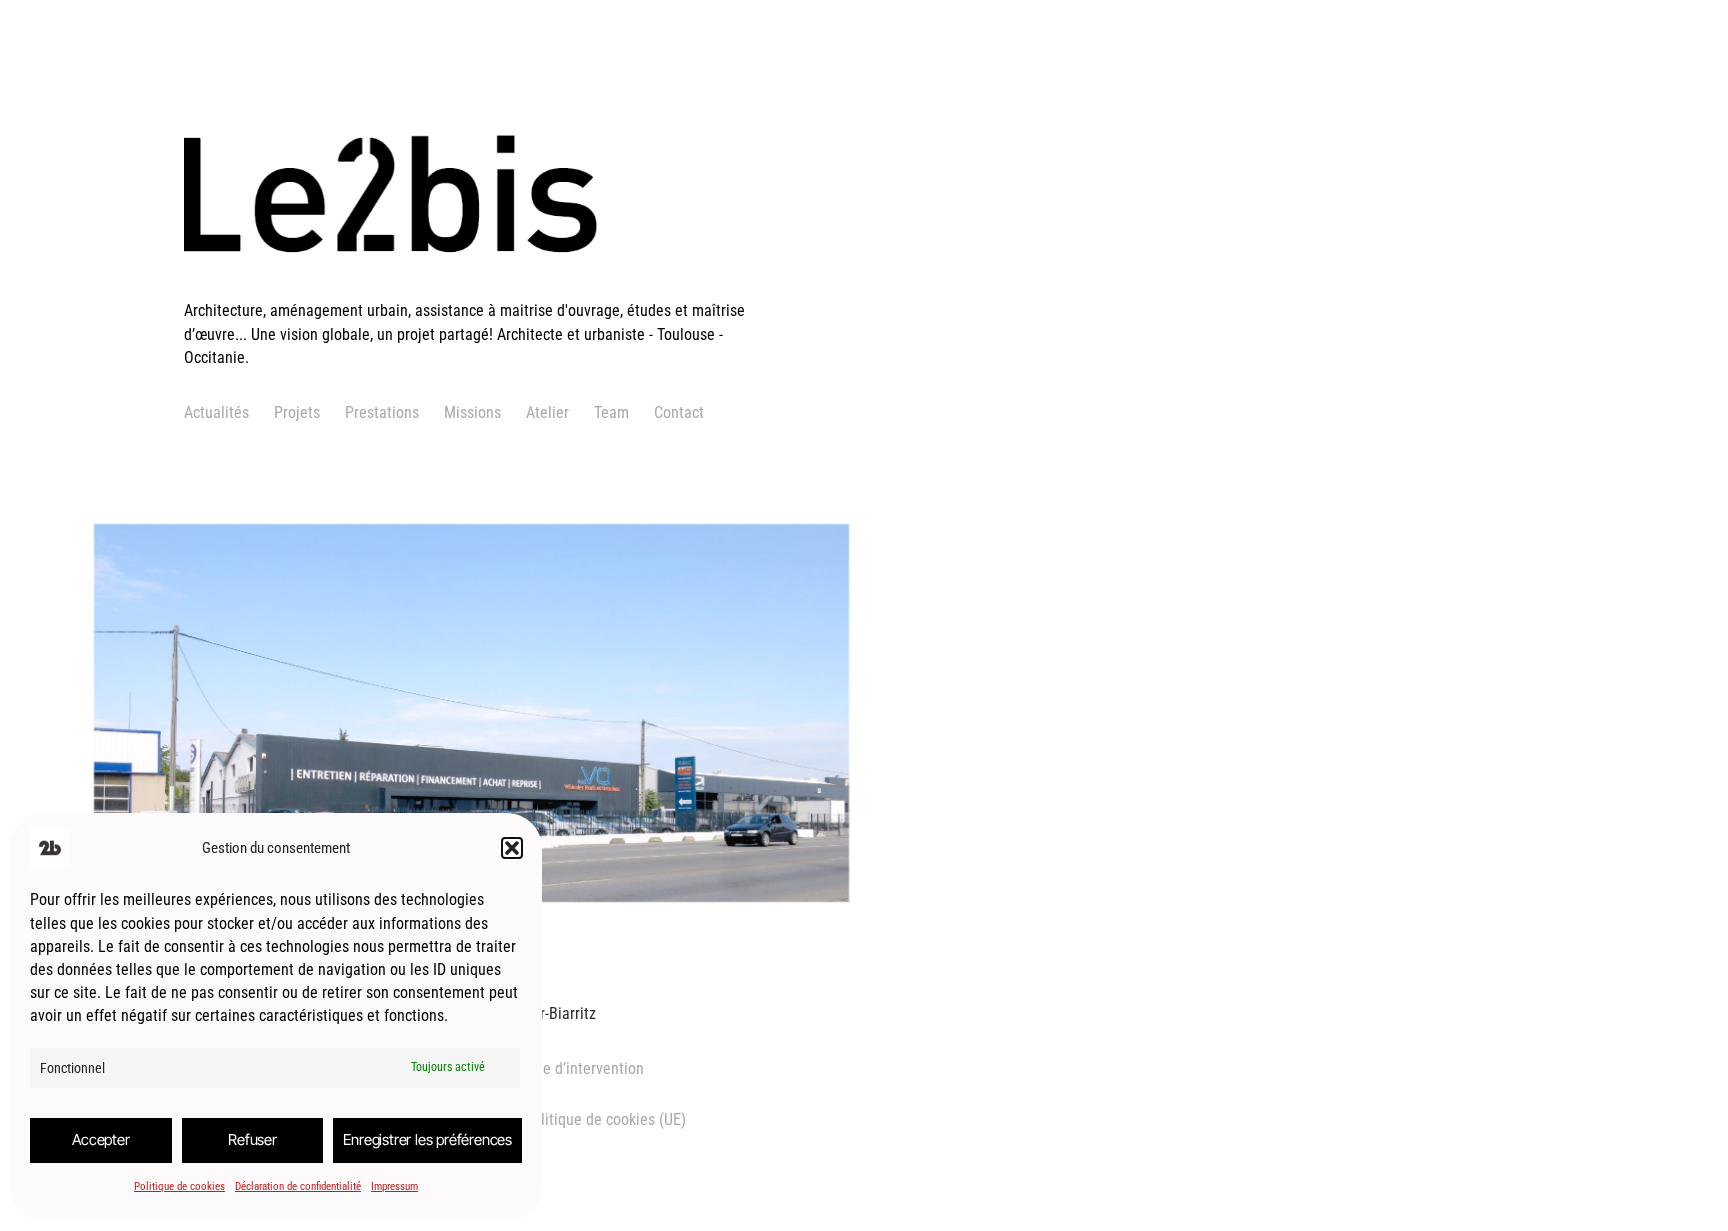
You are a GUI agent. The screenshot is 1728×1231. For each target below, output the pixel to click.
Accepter (100, 1139)
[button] (512, 848)
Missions (472, 412)
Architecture (215, 801)
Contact (679, 412)
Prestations (382, 412)
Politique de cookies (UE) (605, 1119)
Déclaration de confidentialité (298, 1186)
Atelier (547, 412)
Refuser (252, 1139)
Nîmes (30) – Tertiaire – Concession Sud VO (368, 672)
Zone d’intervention (581, 1068)
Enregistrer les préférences (427, 1139)
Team (611, 412)
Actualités (216, 412)
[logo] (479, 287)
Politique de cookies (179, 1186)
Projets (297, 412)
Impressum (394, 1186)
